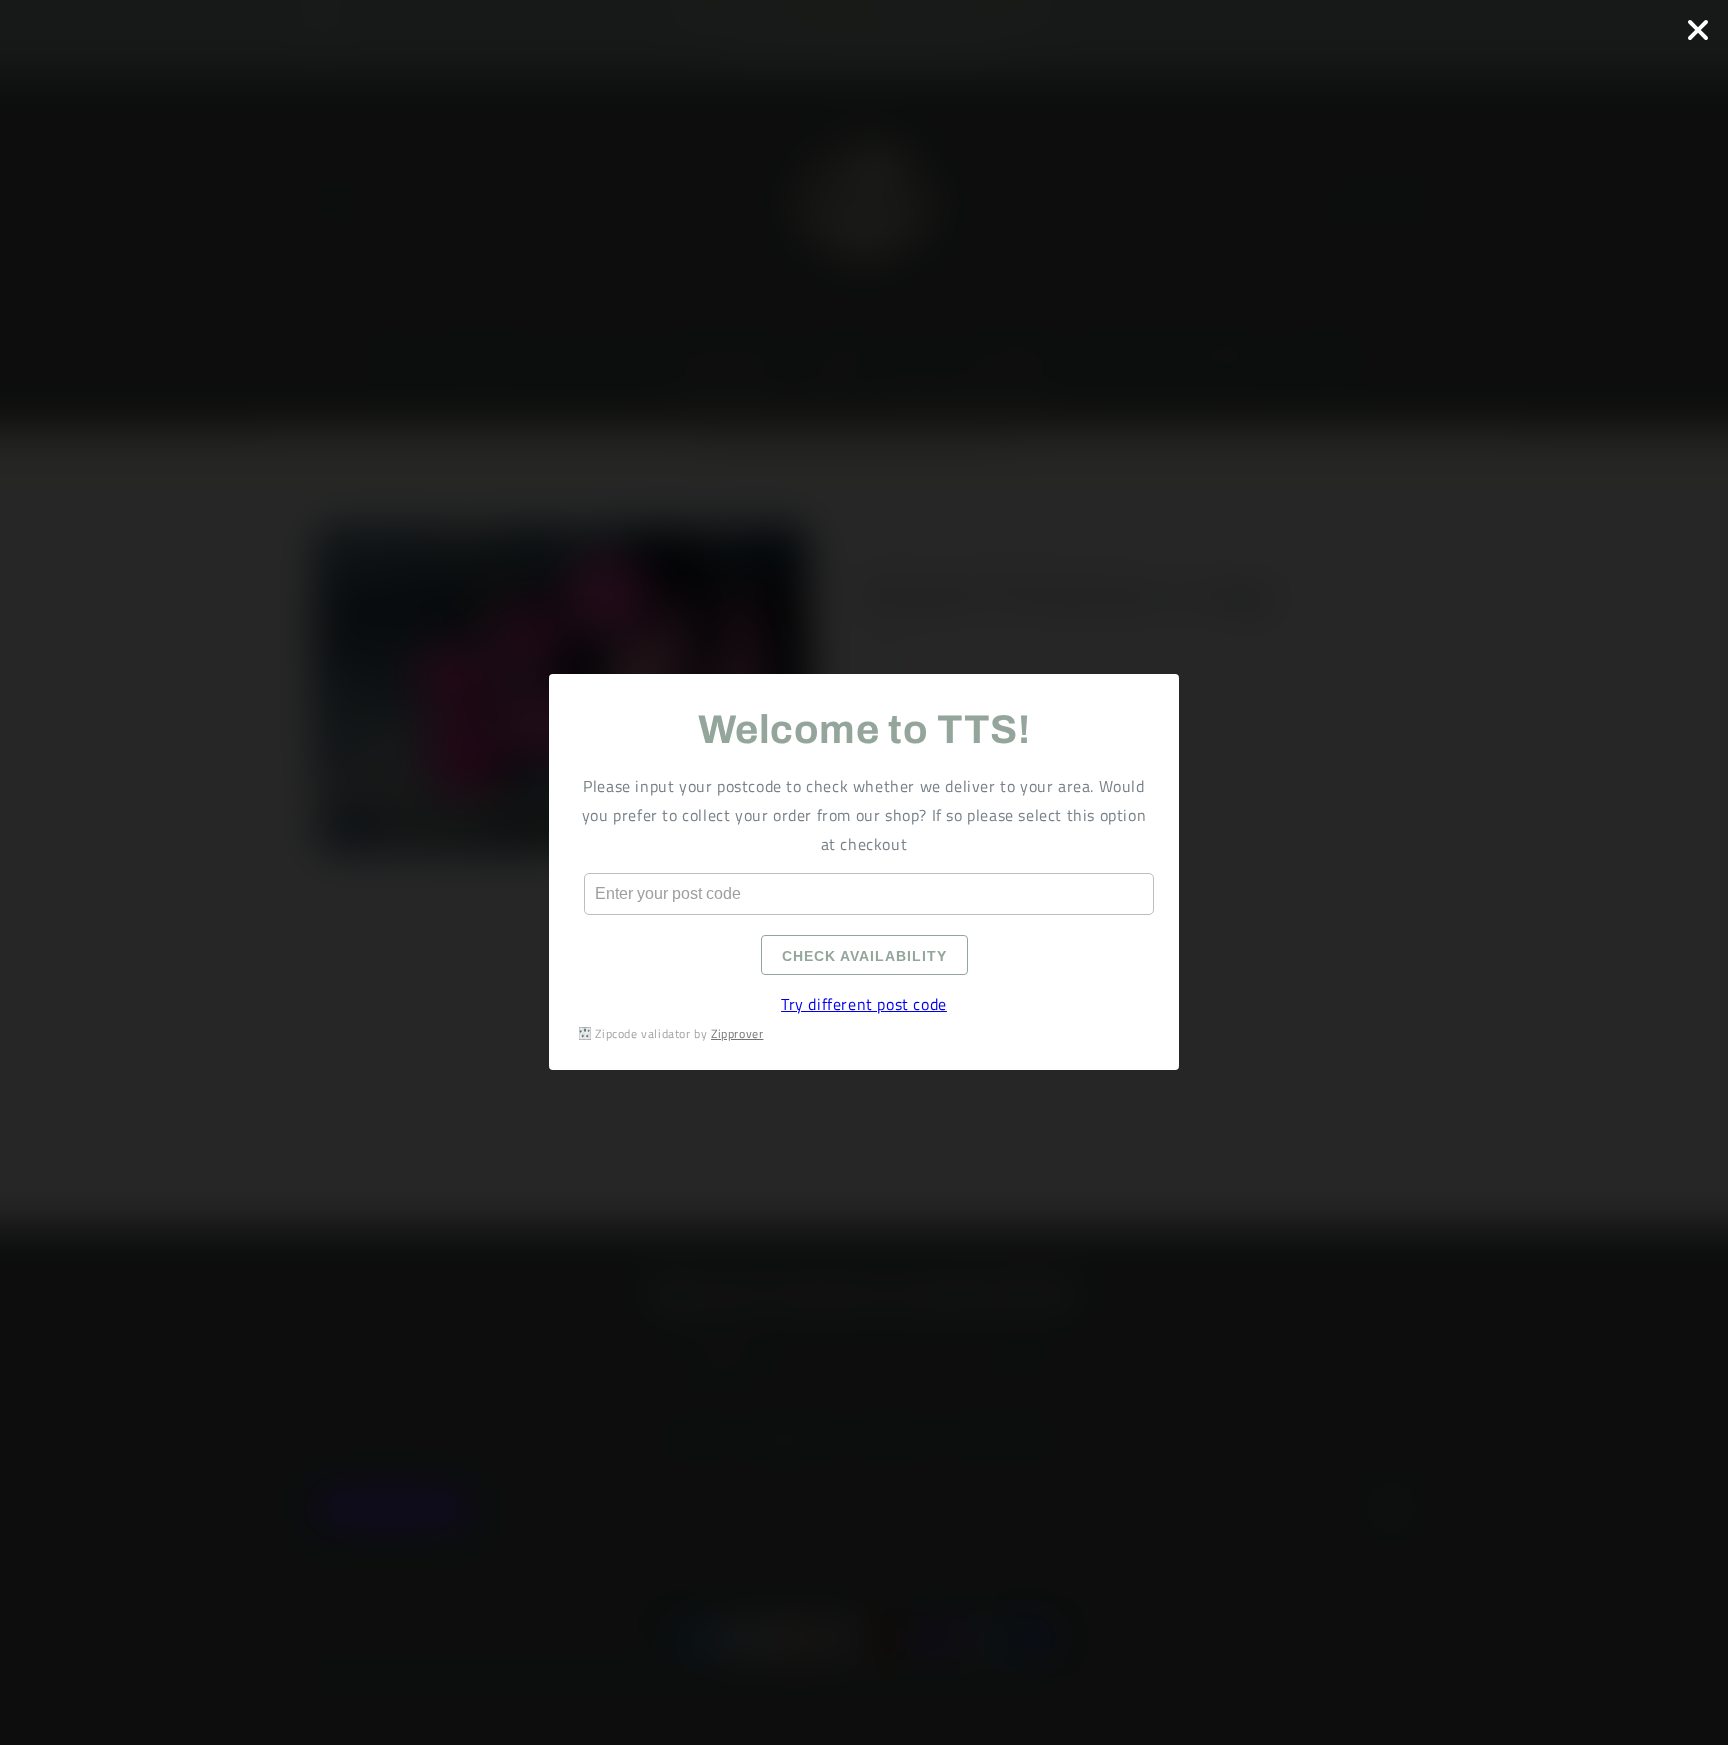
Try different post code (864, 1005)
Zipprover (737, 1033)
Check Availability (864, 957)
